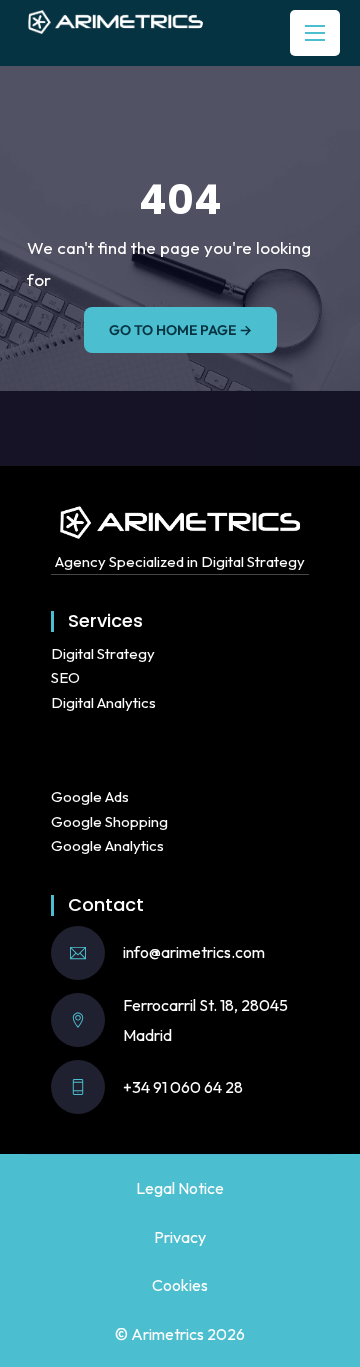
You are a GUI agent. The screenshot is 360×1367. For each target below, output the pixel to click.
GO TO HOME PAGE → (180, 330)
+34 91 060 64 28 (183, 1087)
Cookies (180, 1285)
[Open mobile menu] (315, 33)
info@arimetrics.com (194, 952)
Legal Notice (180, 1188)
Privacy (180, 1237)
